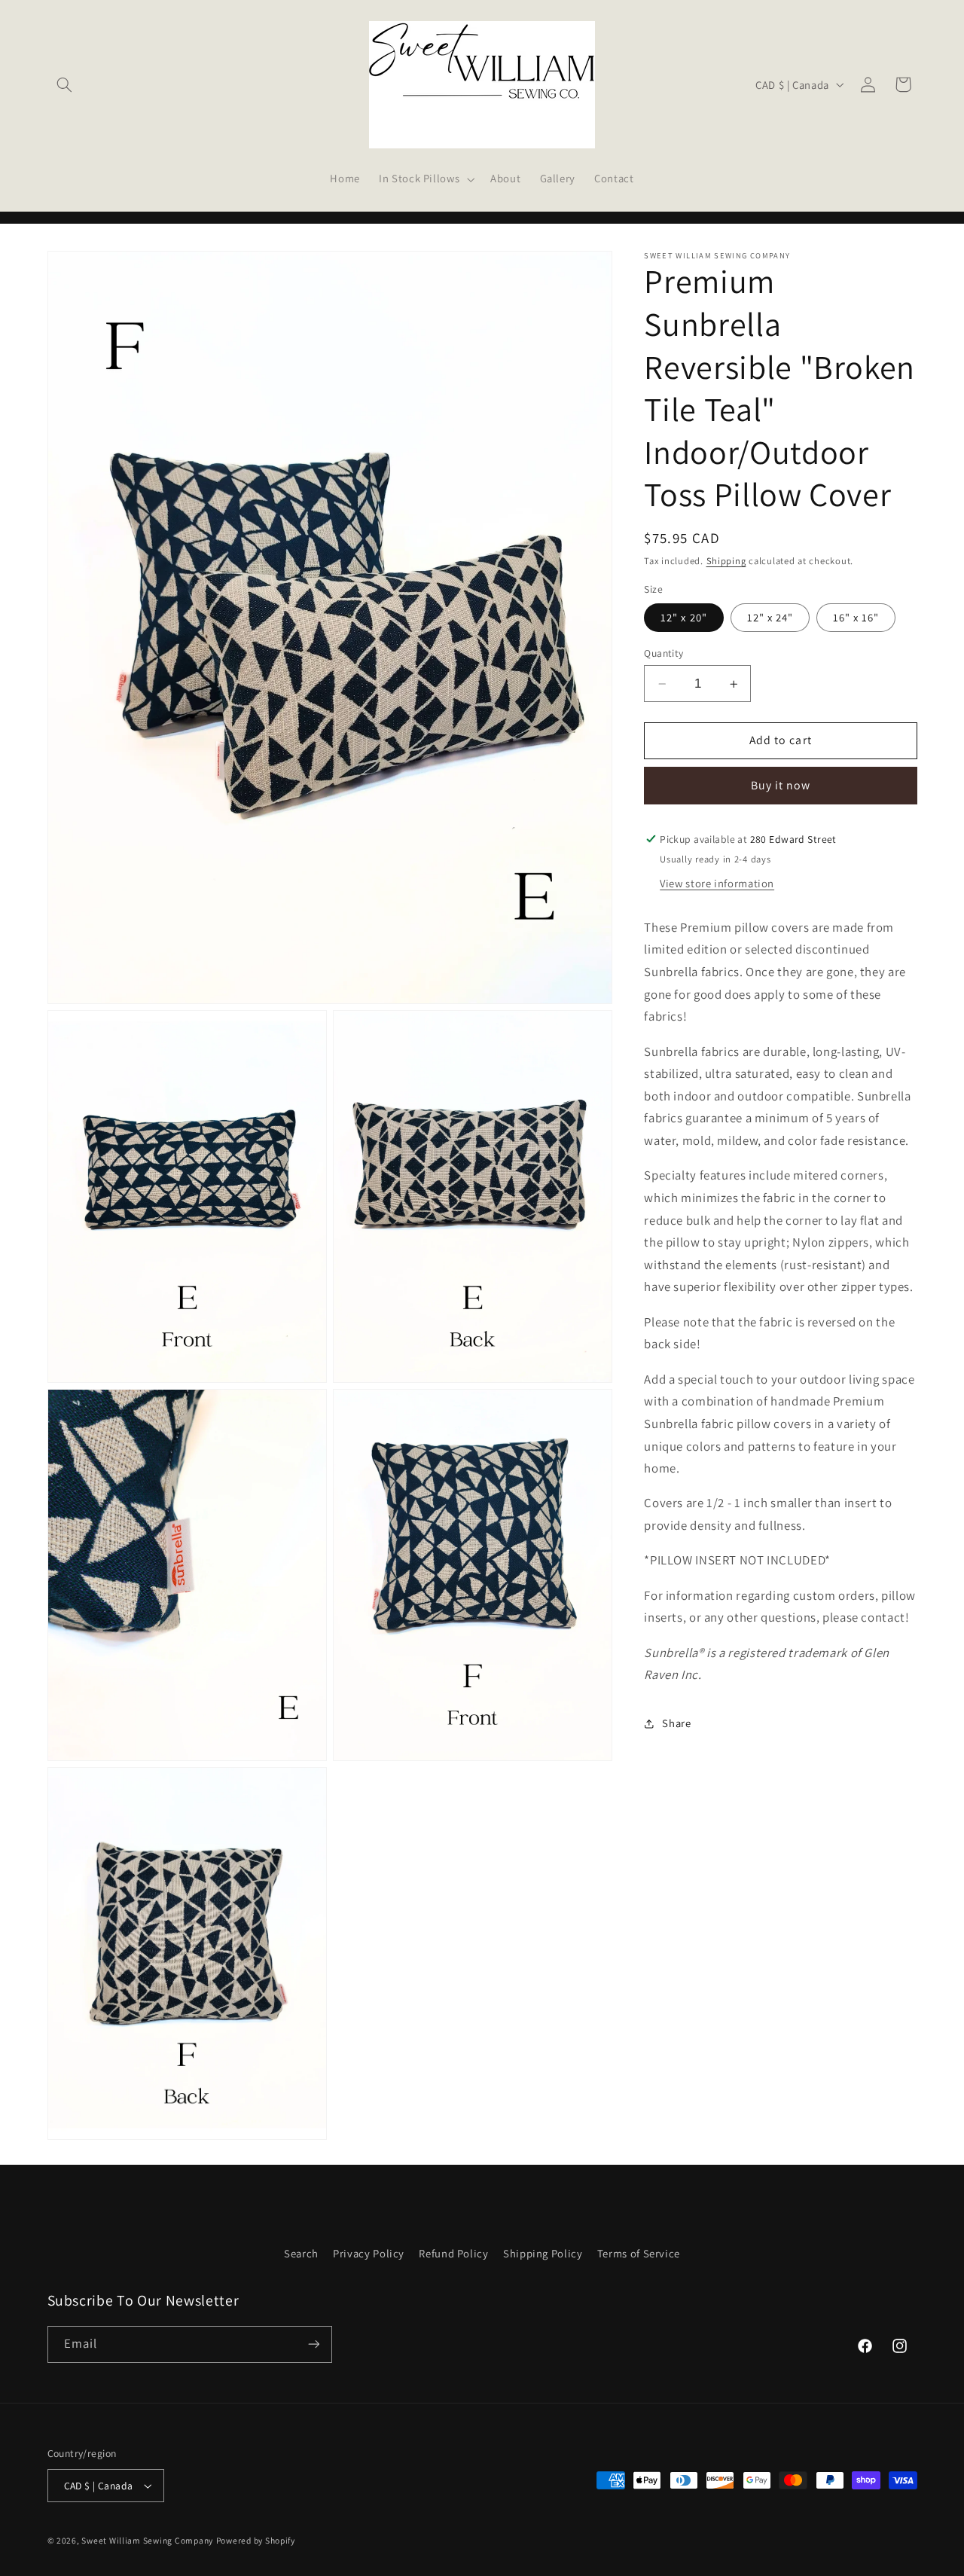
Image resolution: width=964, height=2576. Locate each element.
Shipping (726, 561)
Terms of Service (639, 2253)
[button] (65, 84)
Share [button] (676, 1723)
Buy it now (781, 785)
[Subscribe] (313, 2344)
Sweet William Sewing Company (147, 2540)
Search (301, 2253)
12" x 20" (683, 617)
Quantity (664, 653)
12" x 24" (770, 617)
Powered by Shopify (256, 2540)
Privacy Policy (369, 2253)
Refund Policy (453, 2253)
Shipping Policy (543, 2253)
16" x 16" (856, 617)
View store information (717, 883)
